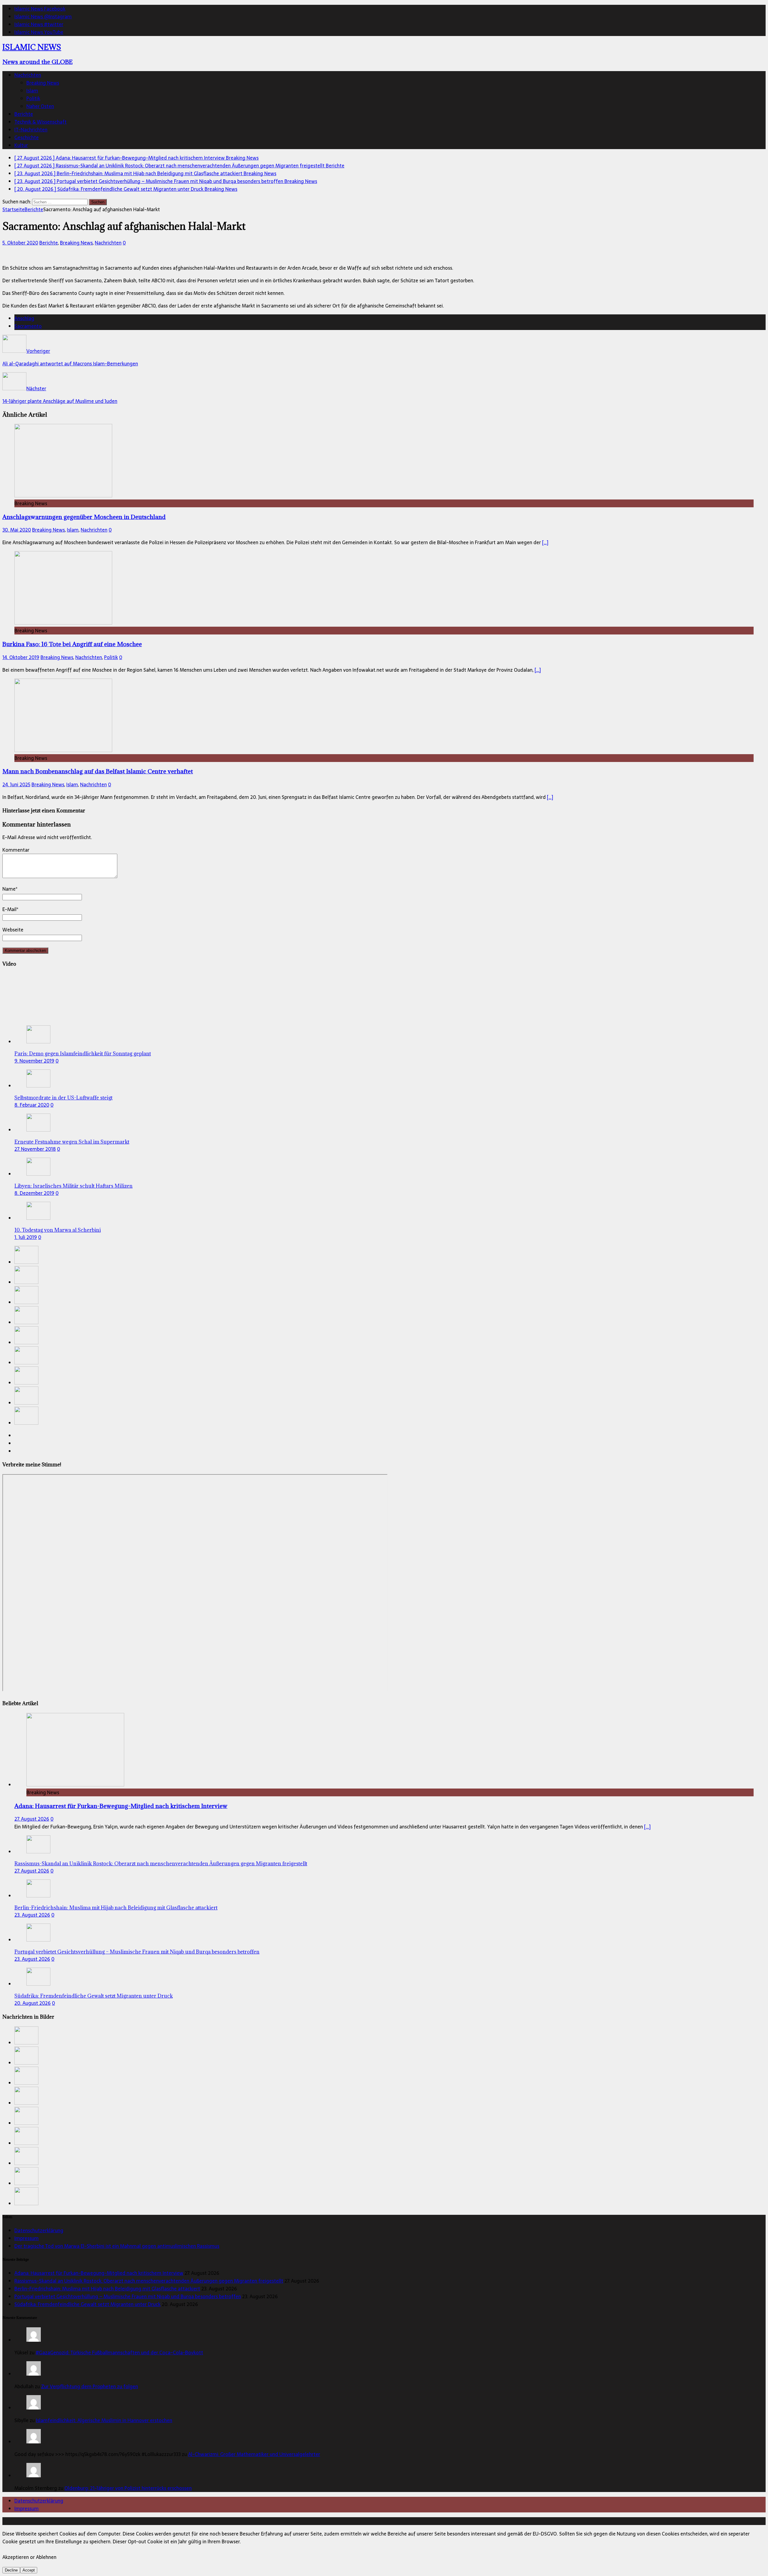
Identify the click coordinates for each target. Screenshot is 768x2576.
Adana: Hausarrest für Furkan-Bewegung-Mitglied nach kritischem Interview (121, 1806)
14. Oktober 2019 (21, 657)
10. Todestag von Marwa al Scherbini (58, 1230)
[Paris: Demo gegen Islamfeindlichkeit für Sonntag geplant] (38, 1042)
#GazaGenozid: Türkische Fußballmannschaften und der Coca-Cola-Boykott (119, 2353)
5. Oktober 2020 (20, 243)
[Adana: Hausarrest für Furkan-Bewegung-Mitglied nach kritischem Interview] (26, 1262)
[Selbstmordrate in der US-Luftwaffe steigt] (38, 1086)
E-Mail (9, 909)
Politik (33, 98)
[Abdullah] (34, 2374)
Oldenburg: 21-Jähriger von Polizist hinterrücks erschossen (128, 2488)
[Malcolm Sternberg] (34, 2476)
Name (9, 889)
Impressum (27, 2238)
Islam (32, 91)
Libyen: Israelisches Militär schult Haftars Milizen (73, 1186)
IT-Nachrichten (31, 130)
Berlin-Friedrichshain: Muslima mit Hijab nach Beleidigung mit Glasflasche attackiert (116, 1908)
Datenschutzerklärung (39, 2230)
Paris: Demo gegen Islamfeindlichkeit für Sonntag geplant (83, 1054)
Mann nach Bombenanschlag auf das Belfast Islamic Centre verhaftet (98, 771)
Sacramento (28, 326)
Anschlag (24, 318)
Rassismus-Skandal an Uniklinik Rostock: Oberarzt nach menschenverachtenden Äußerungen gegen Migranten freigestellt (161, 1864)
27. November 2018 (35, 1149)
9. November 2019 (34, 1061)
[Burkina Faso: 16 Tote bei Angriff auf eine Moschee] (63, 623)
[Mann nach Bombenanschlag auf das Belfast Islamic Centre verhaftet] (63, 750)
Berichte (24, 114)
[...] (647, 1827)
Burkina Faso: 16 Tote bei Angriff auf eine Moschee (72, 644)
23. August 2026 (32, 1915)
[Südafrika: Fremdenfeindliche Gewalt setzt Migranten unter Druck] (26, 1342)
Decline (11, 2570)
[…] (545, 542)
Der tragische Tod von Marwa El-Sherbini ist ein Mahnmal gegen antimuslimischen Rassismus (117, 2246)
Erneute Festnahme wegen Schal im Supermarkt (72, 1142)
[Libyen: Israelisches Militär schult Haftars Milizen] (38, 1174)
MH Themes (141, 2521)
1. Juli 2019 (26, 1237)
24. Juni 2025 (16, 784)
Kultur (21, 145)
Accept (29, 2570)
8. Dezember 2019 (34, 1193)
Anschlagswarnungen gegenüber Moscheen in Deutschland (84, 517)
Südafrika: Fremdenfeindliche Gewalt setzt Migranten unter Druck (94, 1996)
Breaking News (43, 83)
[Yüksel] (34, 2340)
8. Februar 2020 (32, 1105)
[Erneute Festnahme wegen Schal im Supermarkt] (38, 1130)
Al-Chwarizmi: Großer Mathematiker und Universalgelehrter (254, 2454)
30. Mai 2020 (17, 530)
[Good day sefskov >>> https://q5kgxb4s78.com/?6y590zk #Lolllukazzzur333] (34, 2442)
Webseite (13, 930)
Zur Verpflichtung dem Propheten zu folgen (90, 2386)
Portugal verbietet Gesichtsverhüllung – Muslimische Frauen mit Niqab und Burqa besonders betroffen (137, 1952)
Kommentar (16, 850)
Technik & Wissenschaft (40, 122)
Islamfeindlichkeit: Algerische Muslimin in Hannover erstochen (104, 2420)
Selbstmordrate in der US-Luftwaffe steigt (63, 1098)
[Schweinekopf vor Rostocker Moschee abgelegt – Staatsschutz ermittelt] (26, 1403)
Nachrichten (28, 75)
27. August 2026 (32, 1819)
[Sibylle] (34, 2408)
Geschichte (27, 137)
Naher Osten (40, 106)
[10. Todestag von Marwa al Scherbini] (38, 1218)
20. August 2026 (33, 2003)
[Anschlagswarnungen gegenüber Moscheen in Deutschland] (63, 496)
